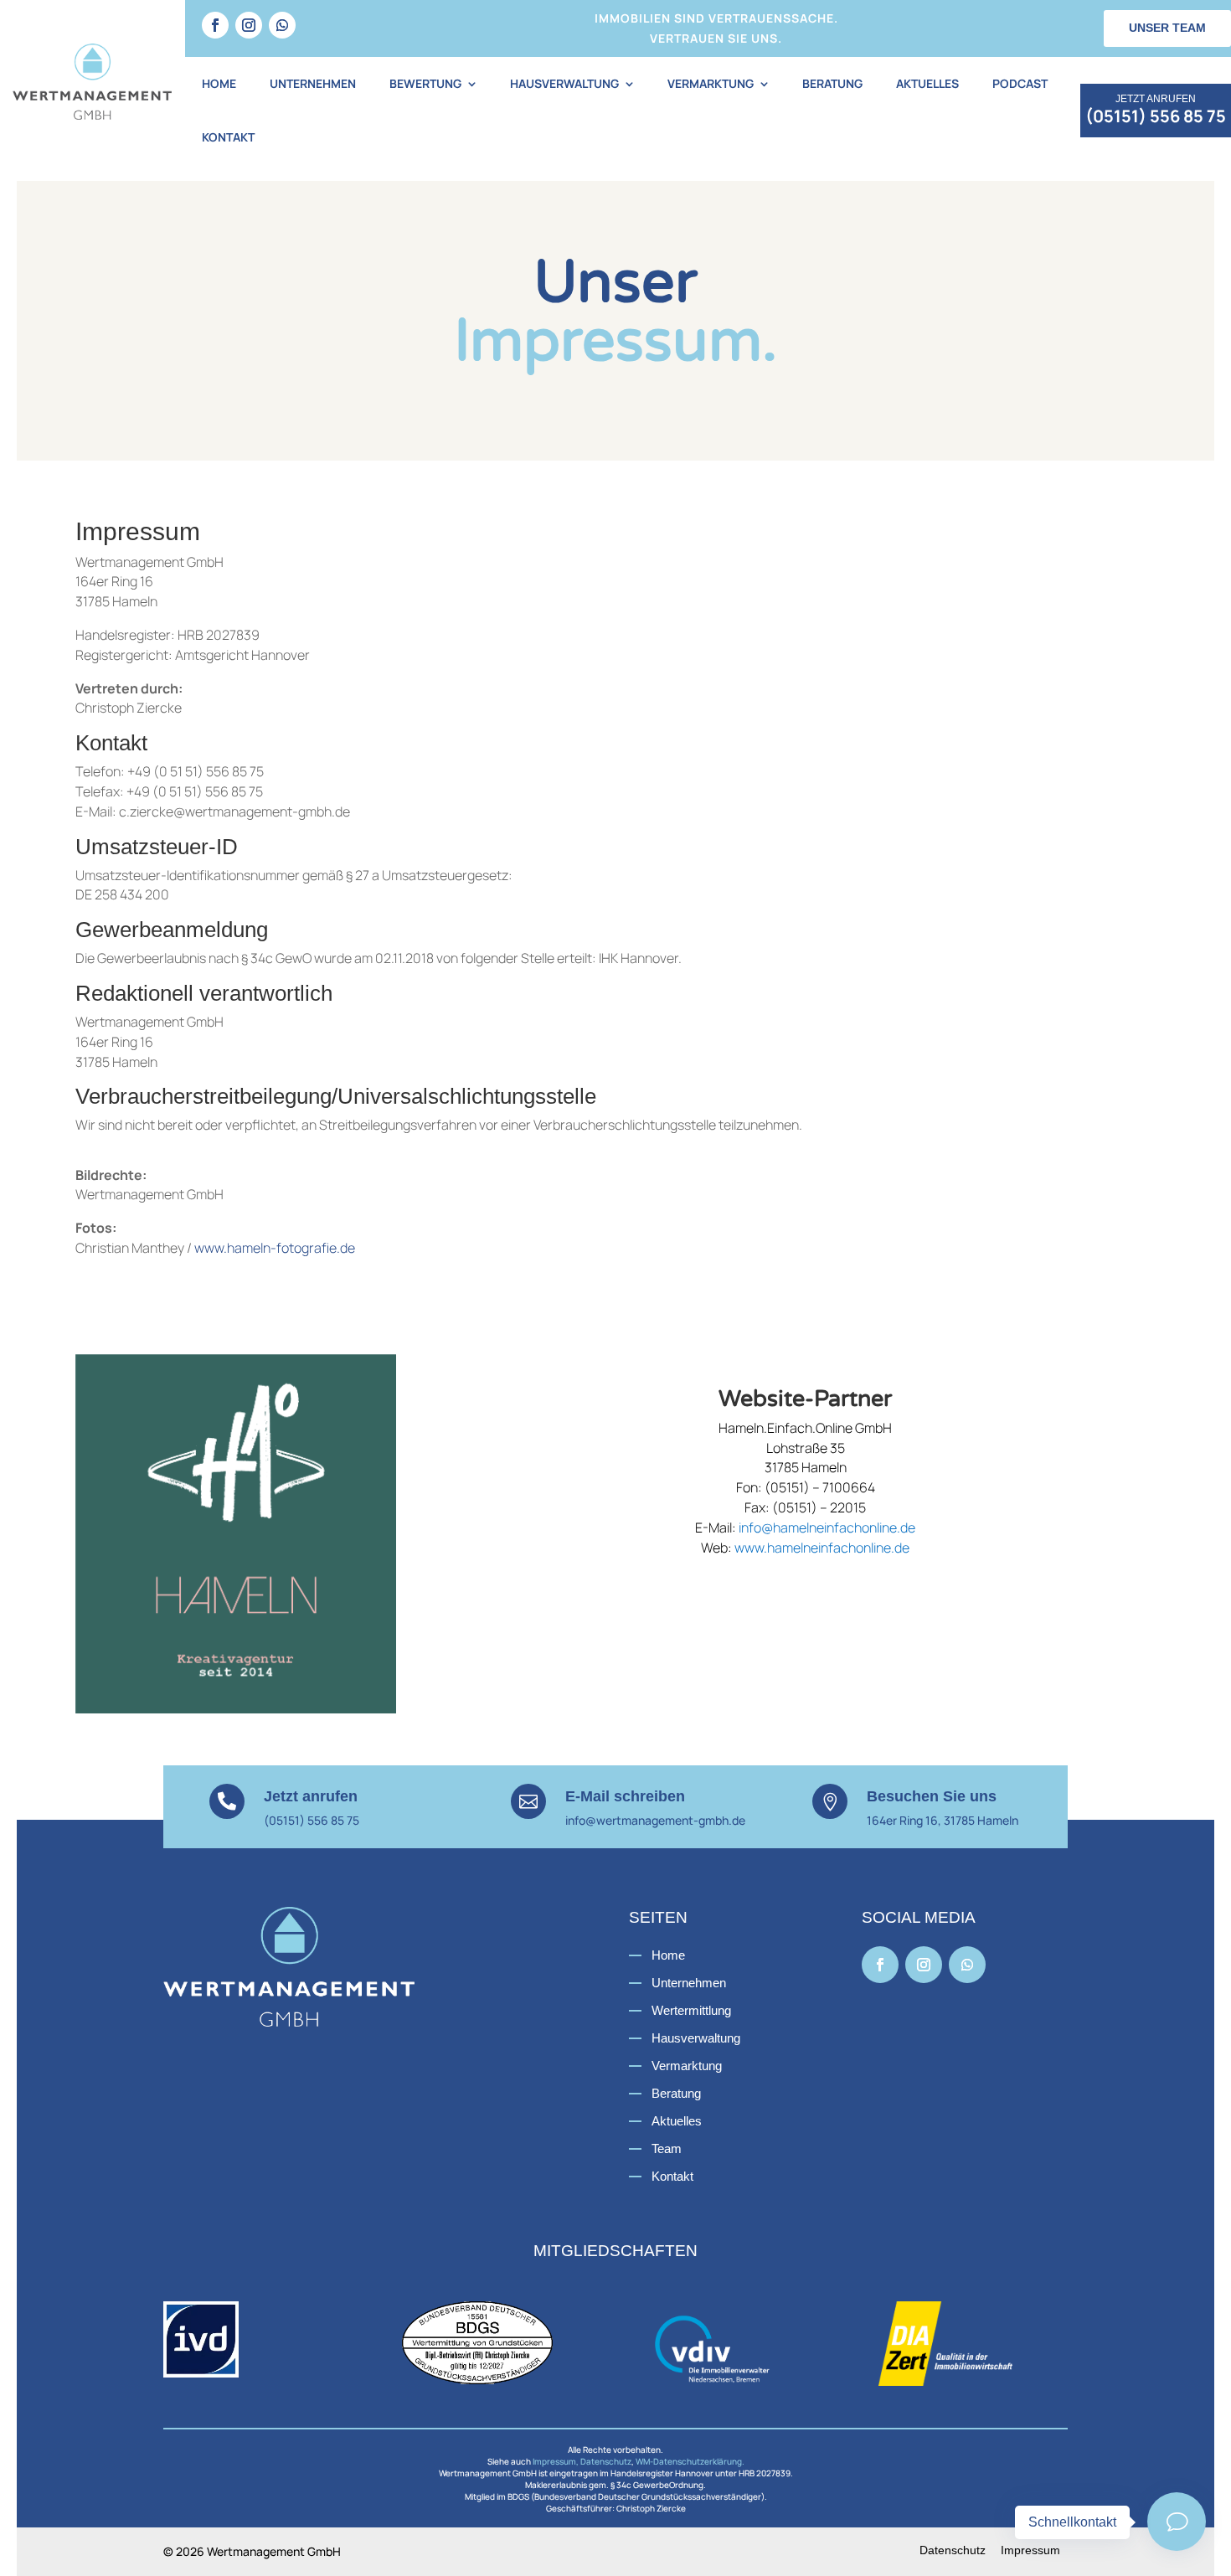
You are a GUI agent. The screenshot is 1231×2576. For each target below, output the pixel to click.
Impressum (1030, 2550)
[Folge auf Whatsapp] (282, 25)
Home (219, 83)
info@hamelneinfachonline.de (827, 1528)
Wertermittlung (691, 2010)
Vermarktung (711, 83)
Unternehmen (313, 83)
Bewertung (425, 83)
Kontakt (228, 137)
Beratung (832, 83)
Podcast (1020, 83)
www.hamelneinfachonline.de (822, 1548)
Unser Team (1167, 28)
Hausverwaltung (564, 83)
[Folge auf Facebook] (215, 25)
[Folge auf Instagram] (249, 25)
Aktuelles (927, 83)
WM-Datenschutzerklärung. (690, 2461)
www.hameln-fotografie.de (275, 1248)
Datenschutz (606, 2461)
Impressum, (556, 2461)
